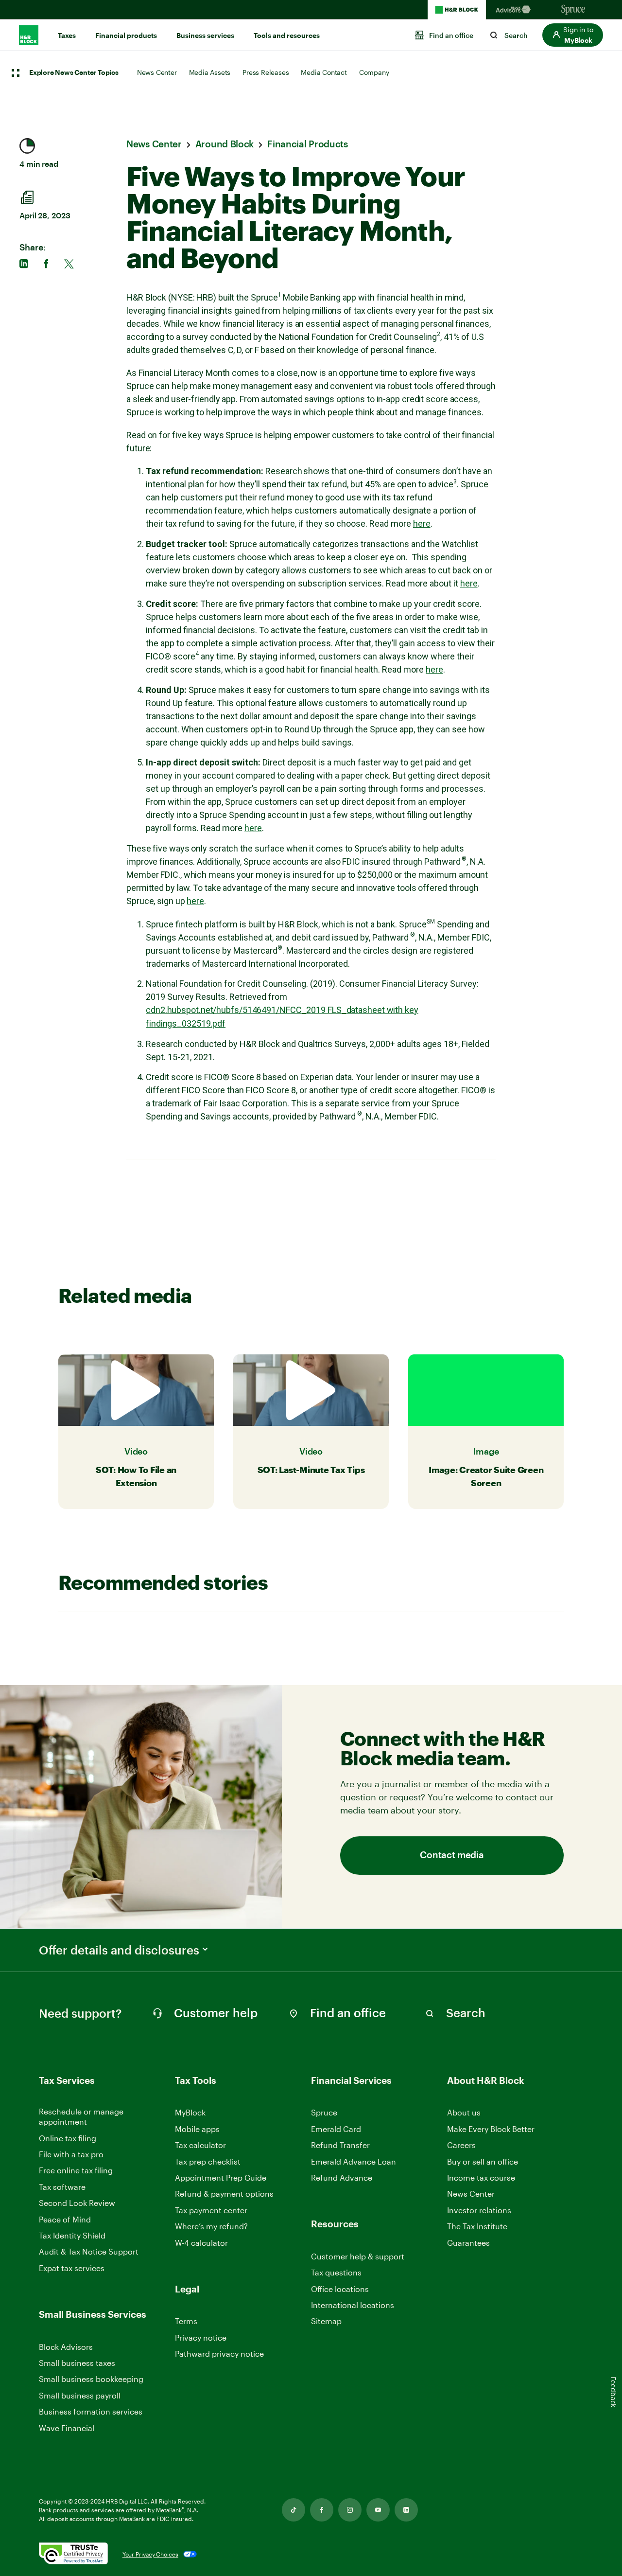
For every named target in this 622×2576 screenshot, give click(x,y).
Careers (461, 2145)
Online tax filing (68, 2138)
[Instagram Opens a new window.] (350, 2510)
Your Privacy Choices (150, 2554)
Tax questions (336, 2272)
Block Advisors (66, 2347)
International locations (353, 2305)
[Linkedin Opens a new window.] (406, 2510)
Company (374, 72)
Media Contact (324, 72)
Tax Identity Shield (72, 2235)
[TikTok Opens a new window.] (294, 2510)
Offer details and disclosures (119, 1950)
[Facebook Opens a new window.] (322, 2510)
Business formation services (91, 2411)
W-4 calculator (201, 2243)
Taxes (67, 36)
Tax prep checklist (208, 2161)
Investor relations (479, 2211)
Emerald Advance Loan (354, 2161)
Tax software (62, 2187)
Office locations (340, 2289)
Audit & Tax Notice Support (89, 2251)
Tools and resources (287, 36)
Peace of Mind (65, 2219)
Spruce (324, 2112)
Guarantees (468, 2243)
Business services (205, 36)
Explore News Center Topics (74, 73)
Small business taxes (77, 2363)
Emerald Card (336, 2129)
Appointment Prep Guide (221, 2177)
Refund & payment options (224, 2194)
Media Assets (210, 72)
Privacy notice (201, 2337)
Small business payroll (80, 2395)
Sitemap (326, 2321)
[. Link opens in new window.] (73, 2554)
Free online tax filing (76, 2170)
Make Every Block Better (491, 2129)
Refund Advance (342, 2177)
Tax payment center (211, 2210)
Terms (186, 2321)
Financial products (126, 36)
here (422, 524)
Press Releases (266, 72)
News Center (157, 72)
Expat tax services (72, 2268)
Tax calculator (200, 2145)
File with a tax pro (71, 2154)
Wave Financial (67, 2428)
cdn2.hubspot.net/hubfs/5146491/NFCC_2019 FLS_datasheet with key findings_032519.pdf (282, 1017)
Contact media (452, 1856)
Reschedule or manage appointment (81, 2116)
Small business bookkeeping (91, 2379)
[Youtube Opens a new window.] (378, 2510)
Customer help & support (358, 2257)
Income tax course (481, 2177)
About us (464, 2112)
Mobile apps (197, 2129)
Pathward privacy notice (219, 2354)
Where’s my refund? (211, 2226)
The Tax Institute (477, 2227)
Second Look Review (77, 2203)
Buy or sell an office (483, 2161)
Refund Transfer (340, 2145)
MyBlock (190, 2112)
